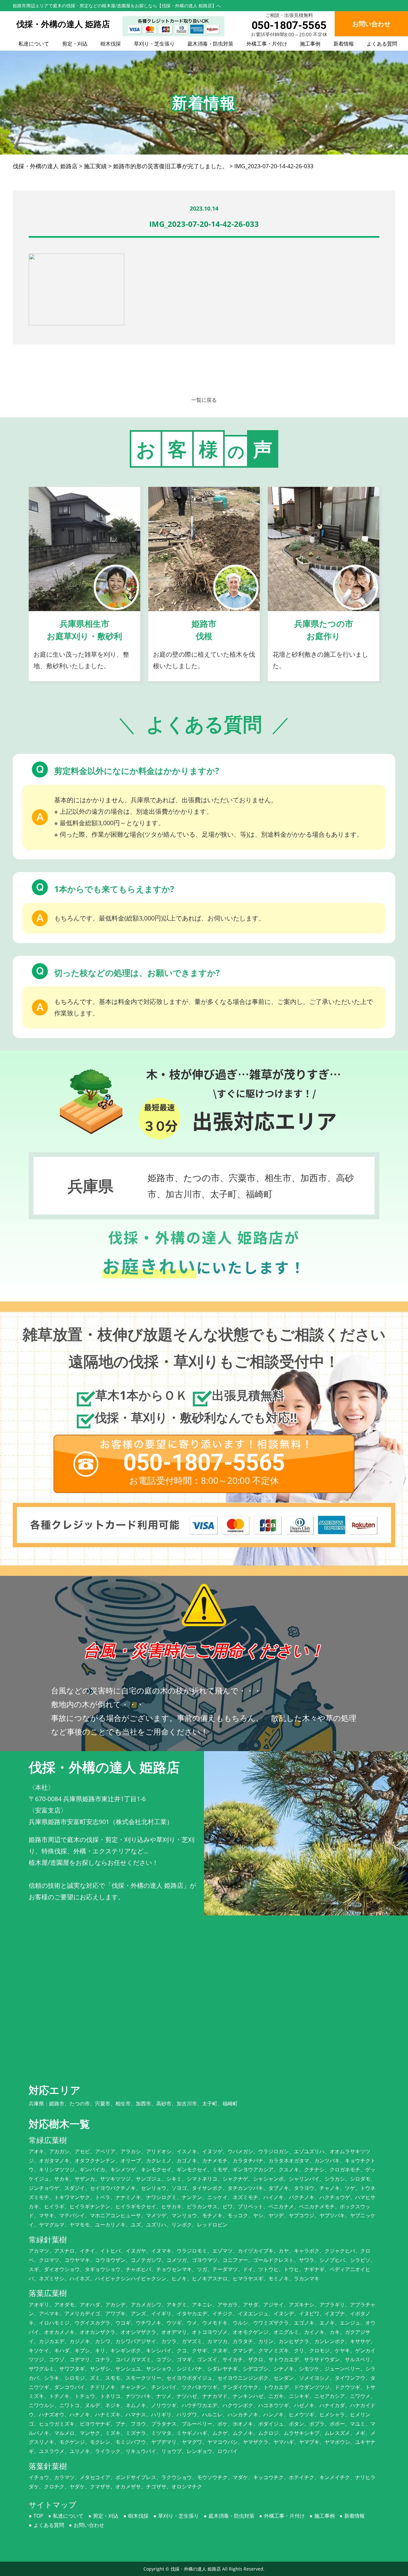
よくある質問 (382, 44)
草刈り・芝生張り (154, 44)
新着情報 (344, 44)
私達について (34, 44)
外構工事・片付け (267, 44)
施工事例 (310, 44)
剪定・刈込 (75, 44)
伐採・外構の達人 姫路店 (196, 2569)
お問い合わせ (89, 2525)
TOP (38, 2516)
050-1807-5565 (289, 25)
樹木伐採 (111, 44)
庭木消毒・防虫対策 (210, 44)
